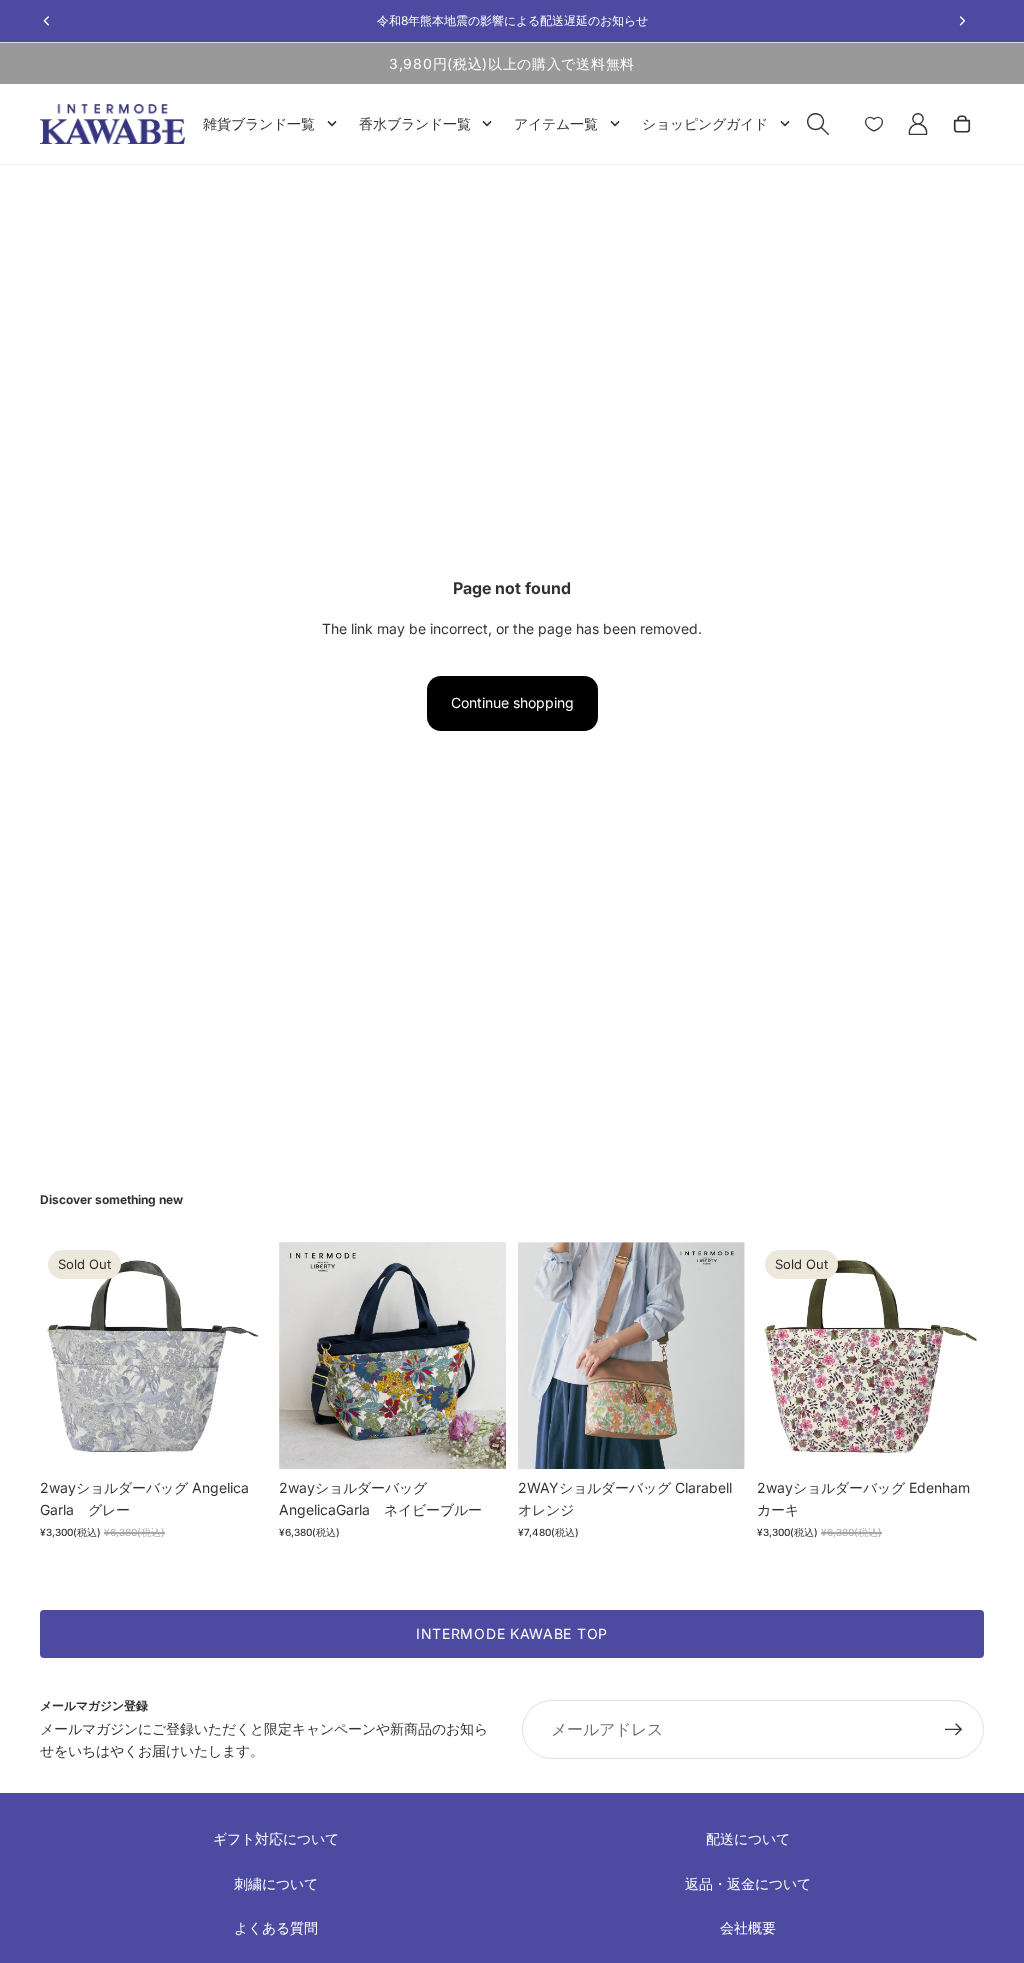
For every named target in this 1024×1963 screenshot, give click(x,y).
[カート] (962, 124)
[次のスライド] (245, 1356)
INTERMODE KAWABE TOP (512, 1633)
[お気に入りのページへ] (874, 124)
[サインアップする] (954, 1730)
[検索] (818, 124)
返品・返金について (748, 1883)
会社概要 (748, 1927)
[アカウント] (918, 124)
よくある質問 (276, 1927)
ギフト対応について (276, 1838)
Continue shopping (512, 702)
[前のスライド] (62, 1356)
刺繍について (276, 1883)
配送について (748, 1838)
